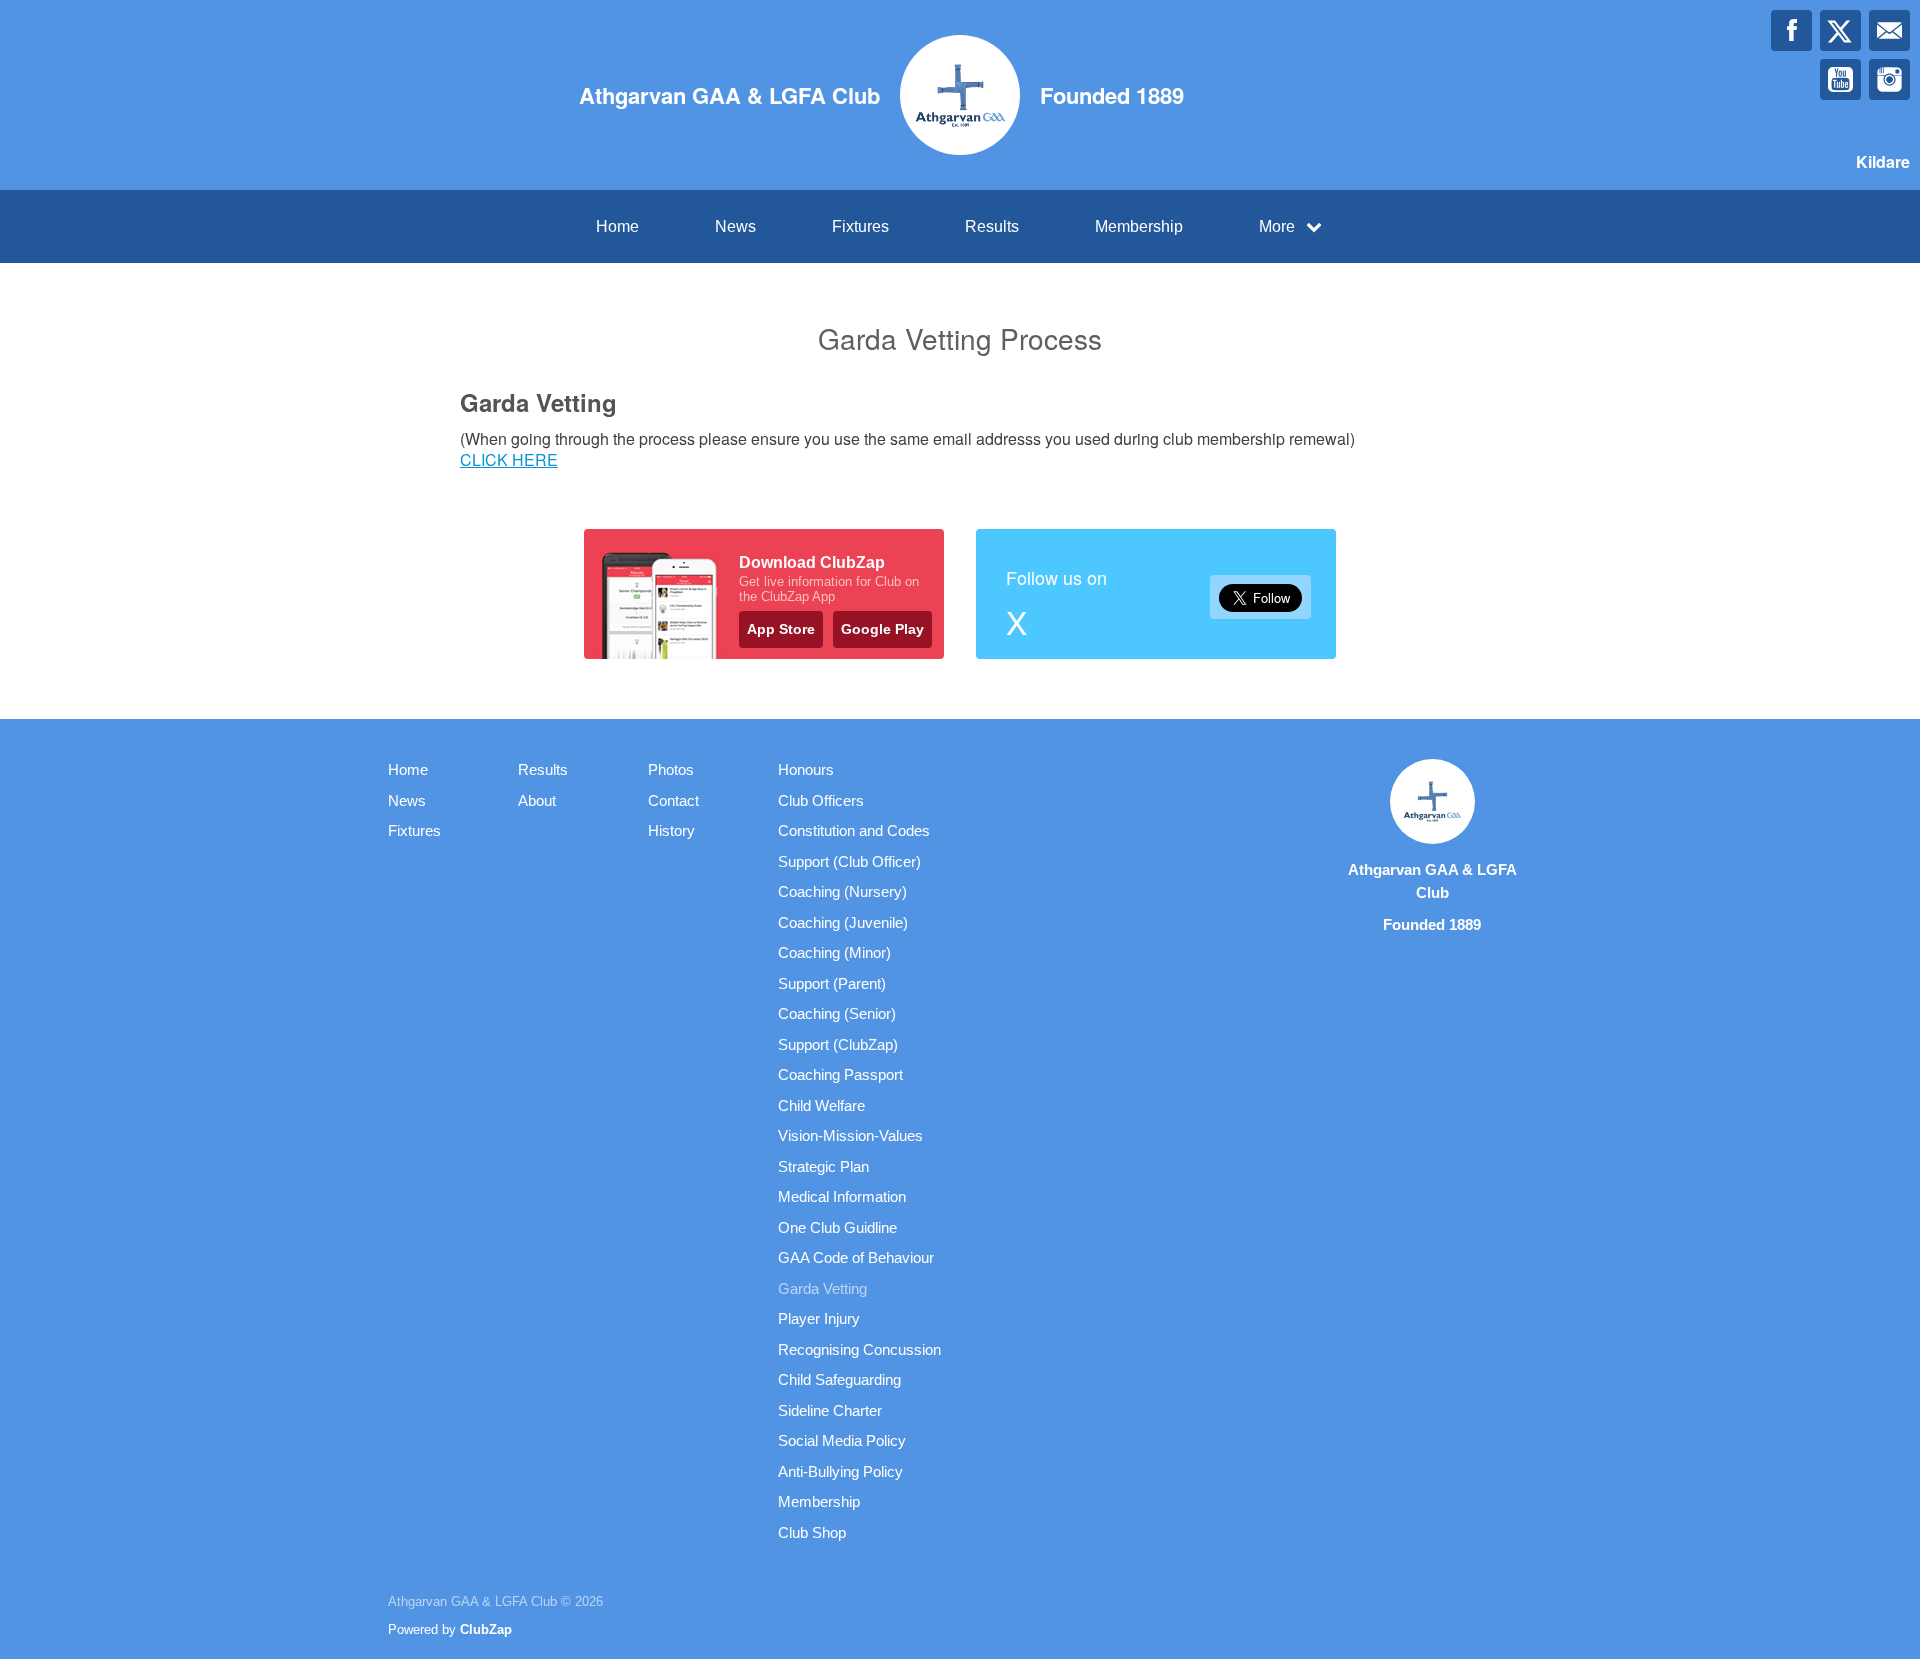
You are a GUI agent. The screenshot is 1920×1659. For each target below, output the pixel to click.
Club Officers (821, 800)
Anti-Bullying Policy (840, 1471)
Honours (806, 769)
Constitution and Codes (854, 830)
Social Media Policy (842, 1440)
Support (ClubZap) (838, 1044)
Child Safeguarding (839, 1379)
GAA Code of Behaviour (856, 1257)
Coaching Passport (840, 1074)
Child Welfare (821, 1105)
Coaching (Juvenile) (843, 922)
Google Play (882, 629)
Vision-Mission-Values (850, 1135)
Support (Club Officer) (849, 861)
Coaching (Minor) (834, 952)
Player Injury (819, 1318)
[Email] (1889, 30)
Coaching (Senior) (837, 1013)
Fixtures (860, 226)
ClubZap (486, 1629)
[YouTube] (1840, 79)
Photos (671, 769)
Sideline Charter (830, 1410)
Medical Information (842, 1196)
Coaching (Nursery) (842, 891)
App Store (781, 629)
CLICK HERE (509, 459)
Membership (1139, 226)
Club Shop (812, 1532)
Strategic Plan (823, 1166)
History (671, 830)
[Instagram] (1889, 79)
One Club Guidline (837, 1227)
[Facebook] (1791, 30)
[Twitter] (1840, 30)
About (537, 800)
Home (617, 226)
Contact (673, 800)
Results (992, 226)
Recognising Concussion (859, 1349)
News (735, 226)
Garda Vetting (822, 1288)
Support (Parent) (832, 983)
